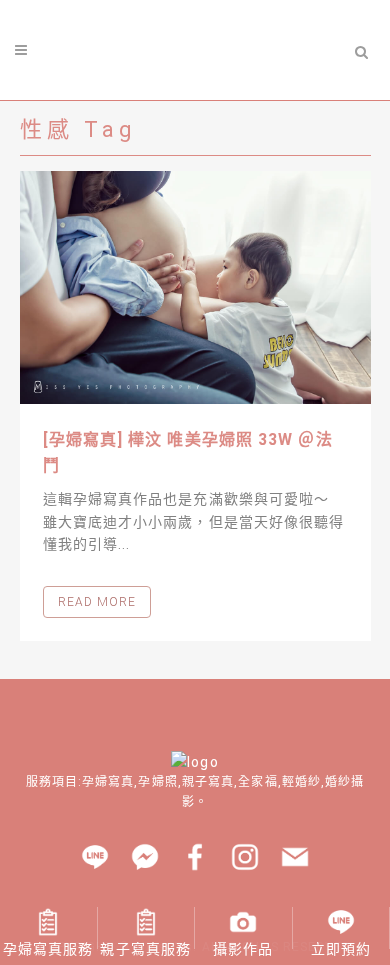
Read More (97, 602)
